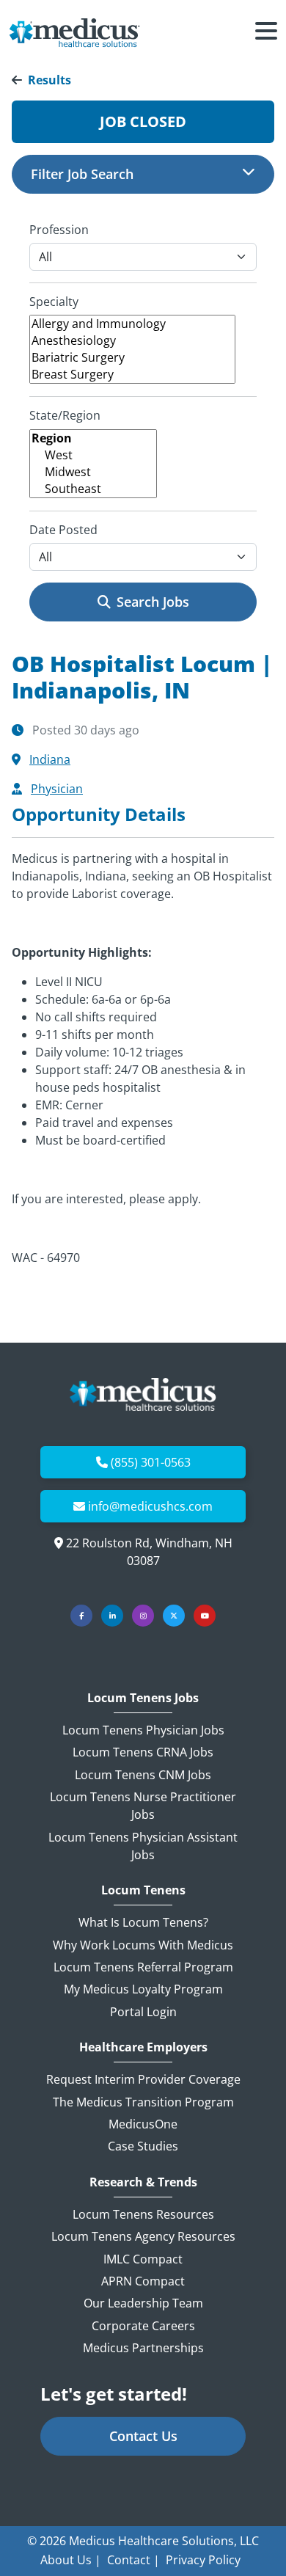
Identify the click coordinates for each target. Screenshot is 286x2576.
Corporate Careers (143, 2326)
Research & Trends (143, 2182)
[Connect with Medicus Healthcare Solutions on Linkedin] (112, 1616)
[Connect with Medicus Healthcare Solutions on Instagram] (143, 1616)
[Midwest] (93, 472)
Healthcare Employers (143, 2047)
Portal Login (143, 2012)
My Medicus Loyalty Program (143, 1989)
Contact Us (143, 2436)
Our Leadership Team (143, 2303)
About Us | (71, 2560)
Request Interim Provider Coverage (143, 2079)
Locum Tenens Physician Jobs (143, 1730)
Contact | (133, 2560)
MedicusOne (143, 2124)
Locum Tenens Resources (143, 2214)
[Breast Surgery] (132, 375)
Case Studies (143, 2146)
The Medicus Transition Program (143, 2102)
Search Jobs (153, 602)
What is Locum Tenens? (143, 1922)
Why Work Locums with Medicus (143, 1945)
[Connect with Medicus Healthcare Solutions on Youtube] (205, 1616)
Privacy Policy (203, 2560)
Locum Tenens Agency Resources (143, 2236)
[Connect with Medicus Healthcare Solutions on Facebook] (81, 1616)
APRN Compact (143, 2281)
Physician (57, 789)
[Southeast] (93, 489)
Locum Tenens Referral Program (143, 1967)
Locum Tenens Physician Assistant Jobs (143, 1846)
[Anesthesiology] (132, 341)
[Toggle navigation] (266, 33)
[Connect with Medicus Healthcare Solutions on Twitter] (174, 1616)
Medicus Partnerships (143, 2348)
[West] (93, 455)
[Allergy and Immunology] (132, 324)
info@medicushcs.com (150, 1506)
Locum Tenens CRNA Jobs (143, 1752)
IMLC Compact (143, 2259)
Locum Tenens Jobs (143, 1698)
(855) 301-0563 (151, 1462)
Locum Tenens (143, 1890)
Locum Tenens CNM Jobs (143, 1775)
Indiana (50, 759)
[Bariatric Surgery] (132, 358)
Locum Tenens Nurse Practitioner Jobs (143, 1806)
